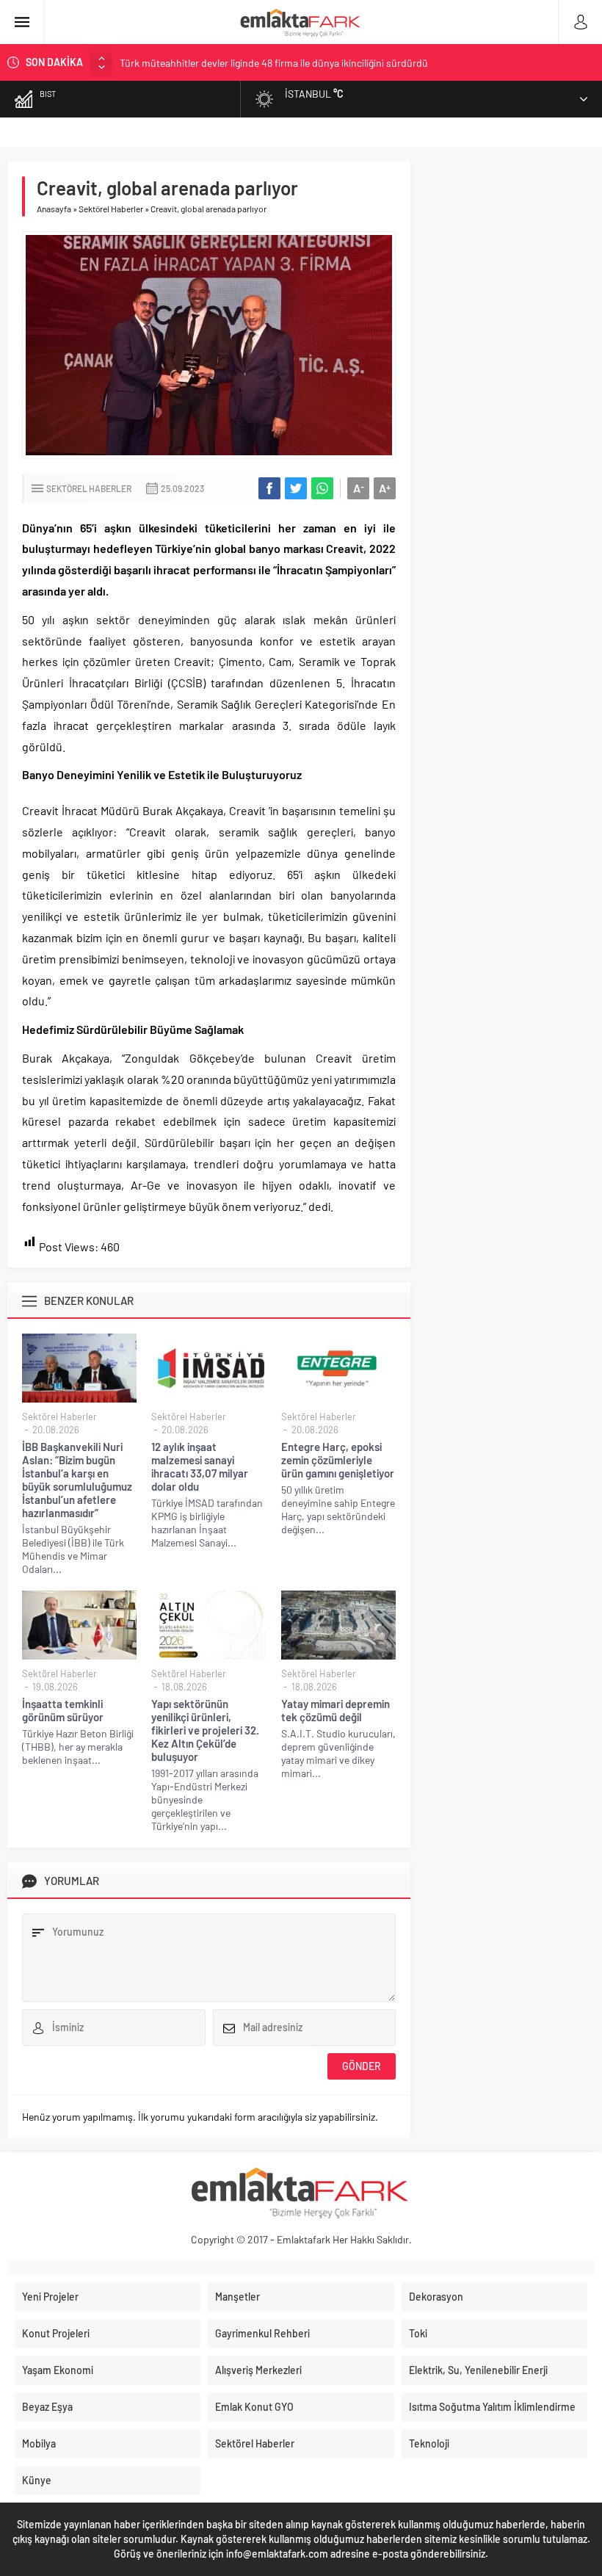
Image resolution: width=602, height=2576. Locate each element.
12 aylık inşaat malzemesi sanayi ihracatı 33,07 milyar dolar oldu (200, 1466)
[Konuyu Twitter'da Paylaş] (296, 488)
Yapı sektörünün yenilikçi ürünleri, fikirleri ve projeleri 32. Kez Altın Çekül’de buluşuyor (205, 1730)
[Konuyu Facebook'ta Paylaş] (269, 488)
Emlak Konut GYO (254, 2407)
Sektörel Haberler (111, 209)
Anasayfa (54, 209)
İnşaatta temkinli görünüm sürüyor (63, 1710)
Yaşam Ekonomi (58, 2370)
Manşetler (237, 2297)
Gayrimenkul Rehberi (262, 2333)
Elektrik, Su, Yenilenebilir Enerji (478, 2370)
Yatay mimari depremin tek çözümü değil (336, 1710)
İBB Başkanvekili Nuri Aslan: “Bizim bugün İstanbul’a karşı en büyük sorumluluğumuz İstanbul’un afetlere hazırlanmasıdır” (77, 1480)
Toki (418, 2333)
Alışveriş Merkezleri (258, 2370)
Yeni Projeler (50, 2297)
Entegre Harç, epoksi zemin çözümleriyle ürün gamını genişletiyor (338, 1460)
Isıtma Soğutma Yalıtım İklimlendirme (492, 2407)
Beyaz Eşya (47, 2407)
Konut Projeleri (56, 2333)
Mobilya (39, 2443)
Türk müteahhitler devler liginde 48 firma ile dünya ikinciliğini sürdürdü (274, 62)
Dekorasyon (436, 2297)
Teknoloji (429, 2443)
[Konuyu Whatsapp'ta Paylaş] (322, 488)
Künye (37, 2480)
